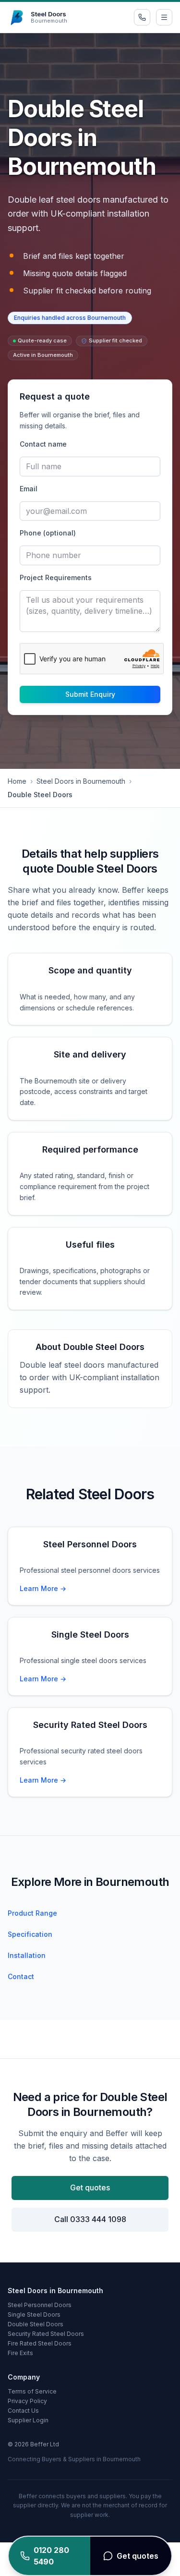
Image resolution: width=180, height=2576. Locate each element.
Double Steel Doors (36, 2324)
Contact (21, 1976)
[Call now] (142, 17)
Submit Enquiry (90, 694)
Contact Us (23, 2411)
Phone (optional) (48, 533)
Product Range (32, 1913)
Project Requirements (56, 577)
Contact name (43, 444)
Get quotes (90, 2187)
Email (29, 489)
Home (17, 781)
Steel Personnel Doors (40, 2305)
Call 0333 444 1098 (90, 2219)
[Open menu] (164, 17)
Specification (30, 1934)
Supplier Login (28, 2420)
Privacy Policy (27, 2401)
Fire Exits (20, 2353)
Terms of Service (32, 2391)
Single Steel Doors (34, 2315)
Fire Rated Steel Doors (40, 2343)
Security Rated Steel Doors (46, 2334)
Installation (27, 1955)
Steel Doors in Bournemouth (81, 781)
